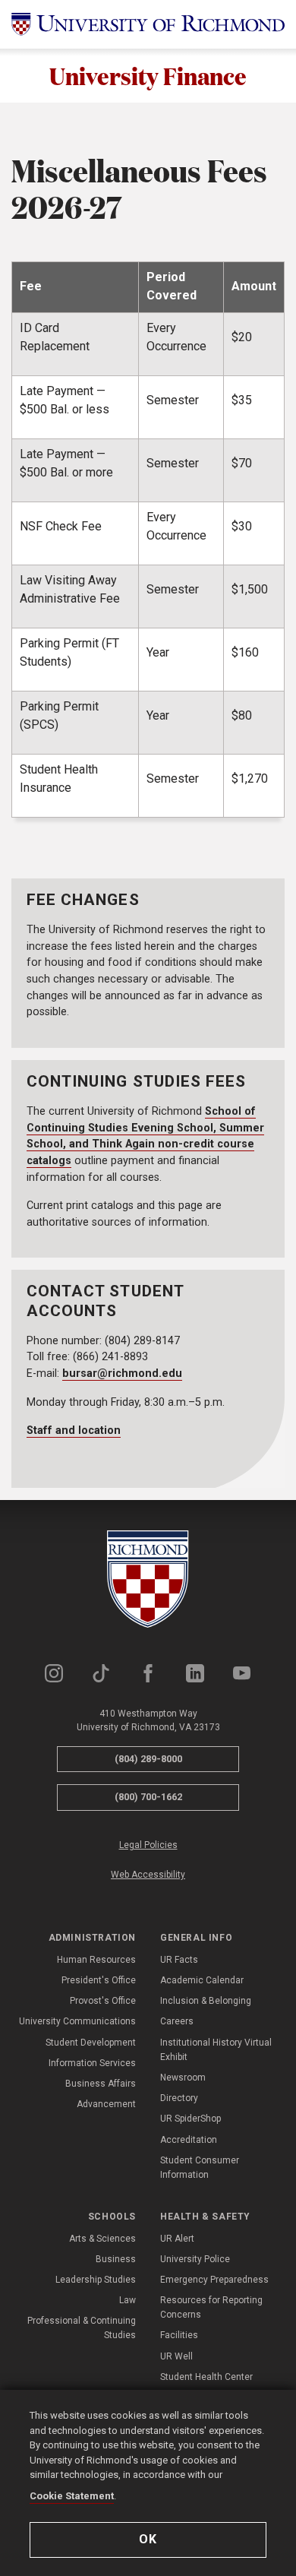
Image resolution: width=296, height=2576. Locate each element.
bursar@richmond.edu (122, 1373)
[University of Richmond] (148, 24)
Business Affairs (101, 2084)
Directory (179, 2098)
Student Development (91, 2043)
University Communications (77, 2021)
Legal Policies (148, 1845)
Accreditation (189, 2140)
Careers (177, 2021)
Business (116, 2259)
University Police (195, 2259)
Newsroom (183, 2078)
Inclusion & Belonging (206, 2001)
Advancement (106, 2104)
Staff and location (74, 1430)
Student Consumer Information (200, 2168)
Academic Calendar (202, 1980)
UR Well (176, 2356)
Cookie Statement (72, 2496)
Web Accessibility (148, 1875)
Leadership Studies (96, 2280)
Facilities (179, 2335)
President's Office (99, 1980)
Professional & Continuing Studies (82, 2328)
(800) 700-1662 (148, 1797)
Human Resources (96, 1960)
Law (128, 2300)
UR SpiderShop (191, 2119)
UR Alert (177, 2239)
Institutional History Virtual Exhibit (216, 2050)
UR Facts (179, 1960)
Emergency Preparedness (214, 2280)
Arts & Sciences (102, 2239)
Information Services (92, 2063)
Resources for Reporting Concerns (211, 2307)
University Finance (148, 76)
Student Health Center (206, 2377)
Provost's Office (103, 2001)
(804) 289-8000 (148, 1759)
